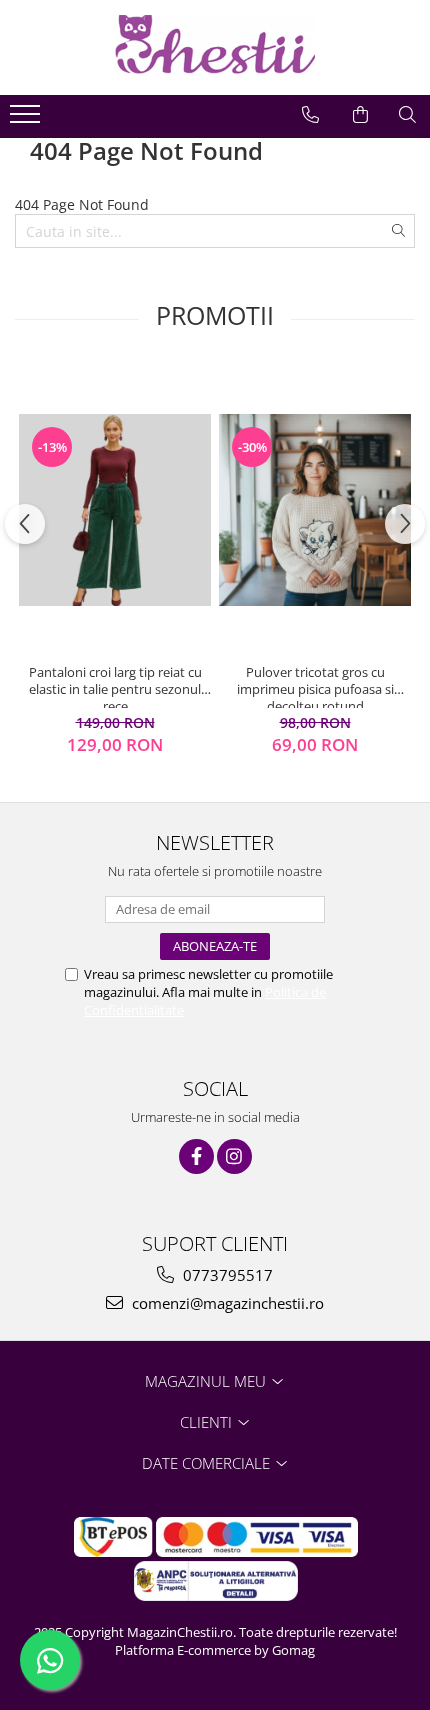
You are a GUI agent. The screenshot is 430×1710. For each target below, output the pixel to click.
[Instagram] (234, 1156)
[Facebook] (196, 1156)
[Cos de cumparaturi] (360, 115)
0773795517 (226, 1275)
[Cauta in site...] (407, 115)
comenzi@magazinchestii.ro (226, 1303)
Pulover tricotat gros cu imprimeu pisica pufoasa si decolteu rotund (315, 686)
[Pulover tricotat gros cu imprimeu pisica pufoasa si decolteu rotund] (315, 510)
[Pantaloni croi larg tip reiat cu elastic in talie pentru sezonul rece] (115, 510)
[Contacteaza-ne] (310, 115)
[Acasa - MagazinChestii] (215, 47)
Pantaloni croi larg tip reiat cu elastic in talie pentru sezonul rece (115, 686)
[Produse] (27, 120)
